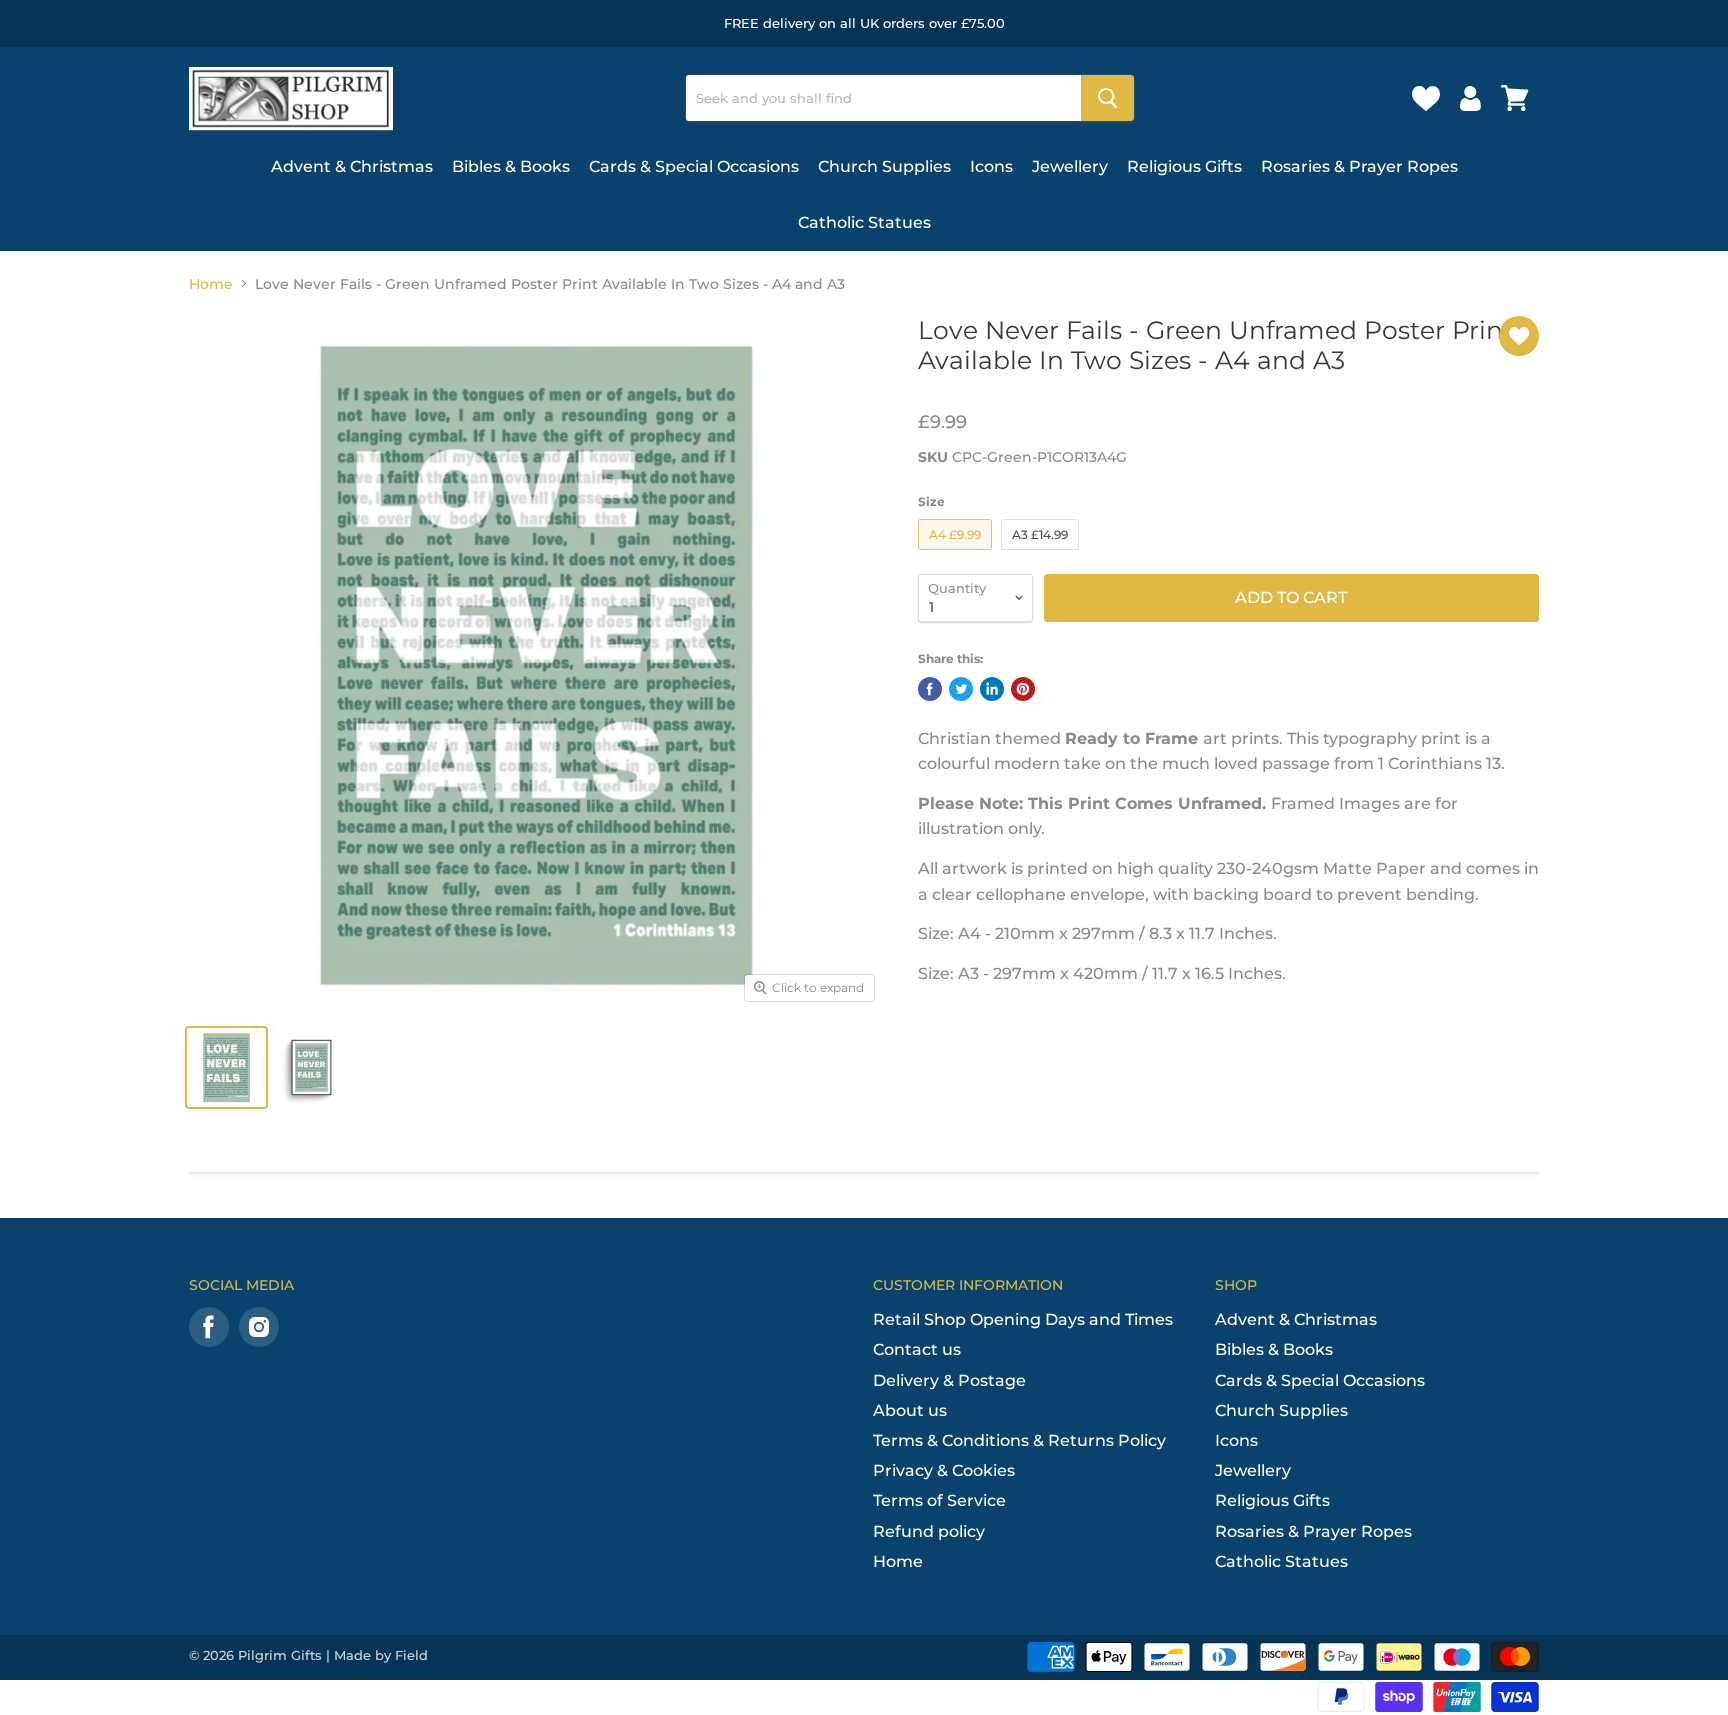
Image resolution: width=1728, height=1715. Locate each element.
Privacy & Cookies (944, 1470)
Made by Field (381, 1655)
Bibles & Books (511, 166)
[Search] (1107, 98)
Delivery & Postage (949, 1380)
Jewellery (1070, 166)
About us (910, 1410)
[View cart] (1515, 98)
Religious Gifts (1184, 166)
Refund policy (929, 1531)
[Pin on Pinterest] (1023, 689)
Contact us (917, 1349)
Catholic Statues (864, 222)
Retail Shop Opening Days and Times (1023, 1319)
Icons (991, 166)
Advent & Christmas (352, 166)
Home (211, 284)
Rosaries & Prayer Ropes (1359, 166)
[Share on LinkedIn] (992, 689)
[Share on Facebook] (930, 689)
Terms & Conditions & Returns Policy (1019, 1440)
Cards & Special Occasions (694, 166)
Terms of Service (939, 1500)
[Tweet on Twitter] (961, 689)
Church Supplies (884, 166)
